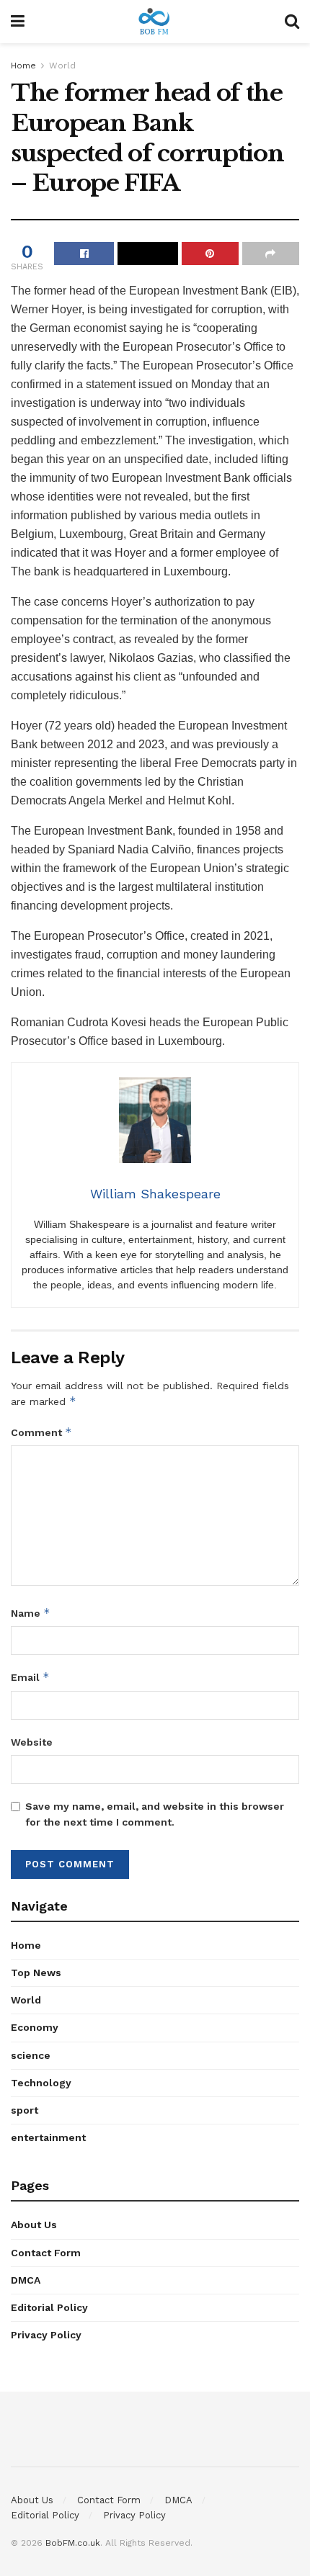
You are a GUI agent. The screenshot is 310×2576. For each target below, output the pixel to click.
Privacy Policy (46, 2335)
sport (25, 2110)
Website (32, 1742)
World (62, 66)
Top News (36, 1973)
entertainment (48, 2137)
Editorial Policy (49, 2307)
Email (30, 1677)
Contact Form (46, 2253)
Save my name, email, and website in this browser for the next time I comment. (155, 1814)
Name (31, 1613)
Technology (41, 2083)
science (31, 2055)
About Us (34, 2225)
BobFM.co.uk (73, 2543)
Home (23, 66)
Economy (35, 2027)
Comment (41, 1432)
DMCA (26, 2280)
